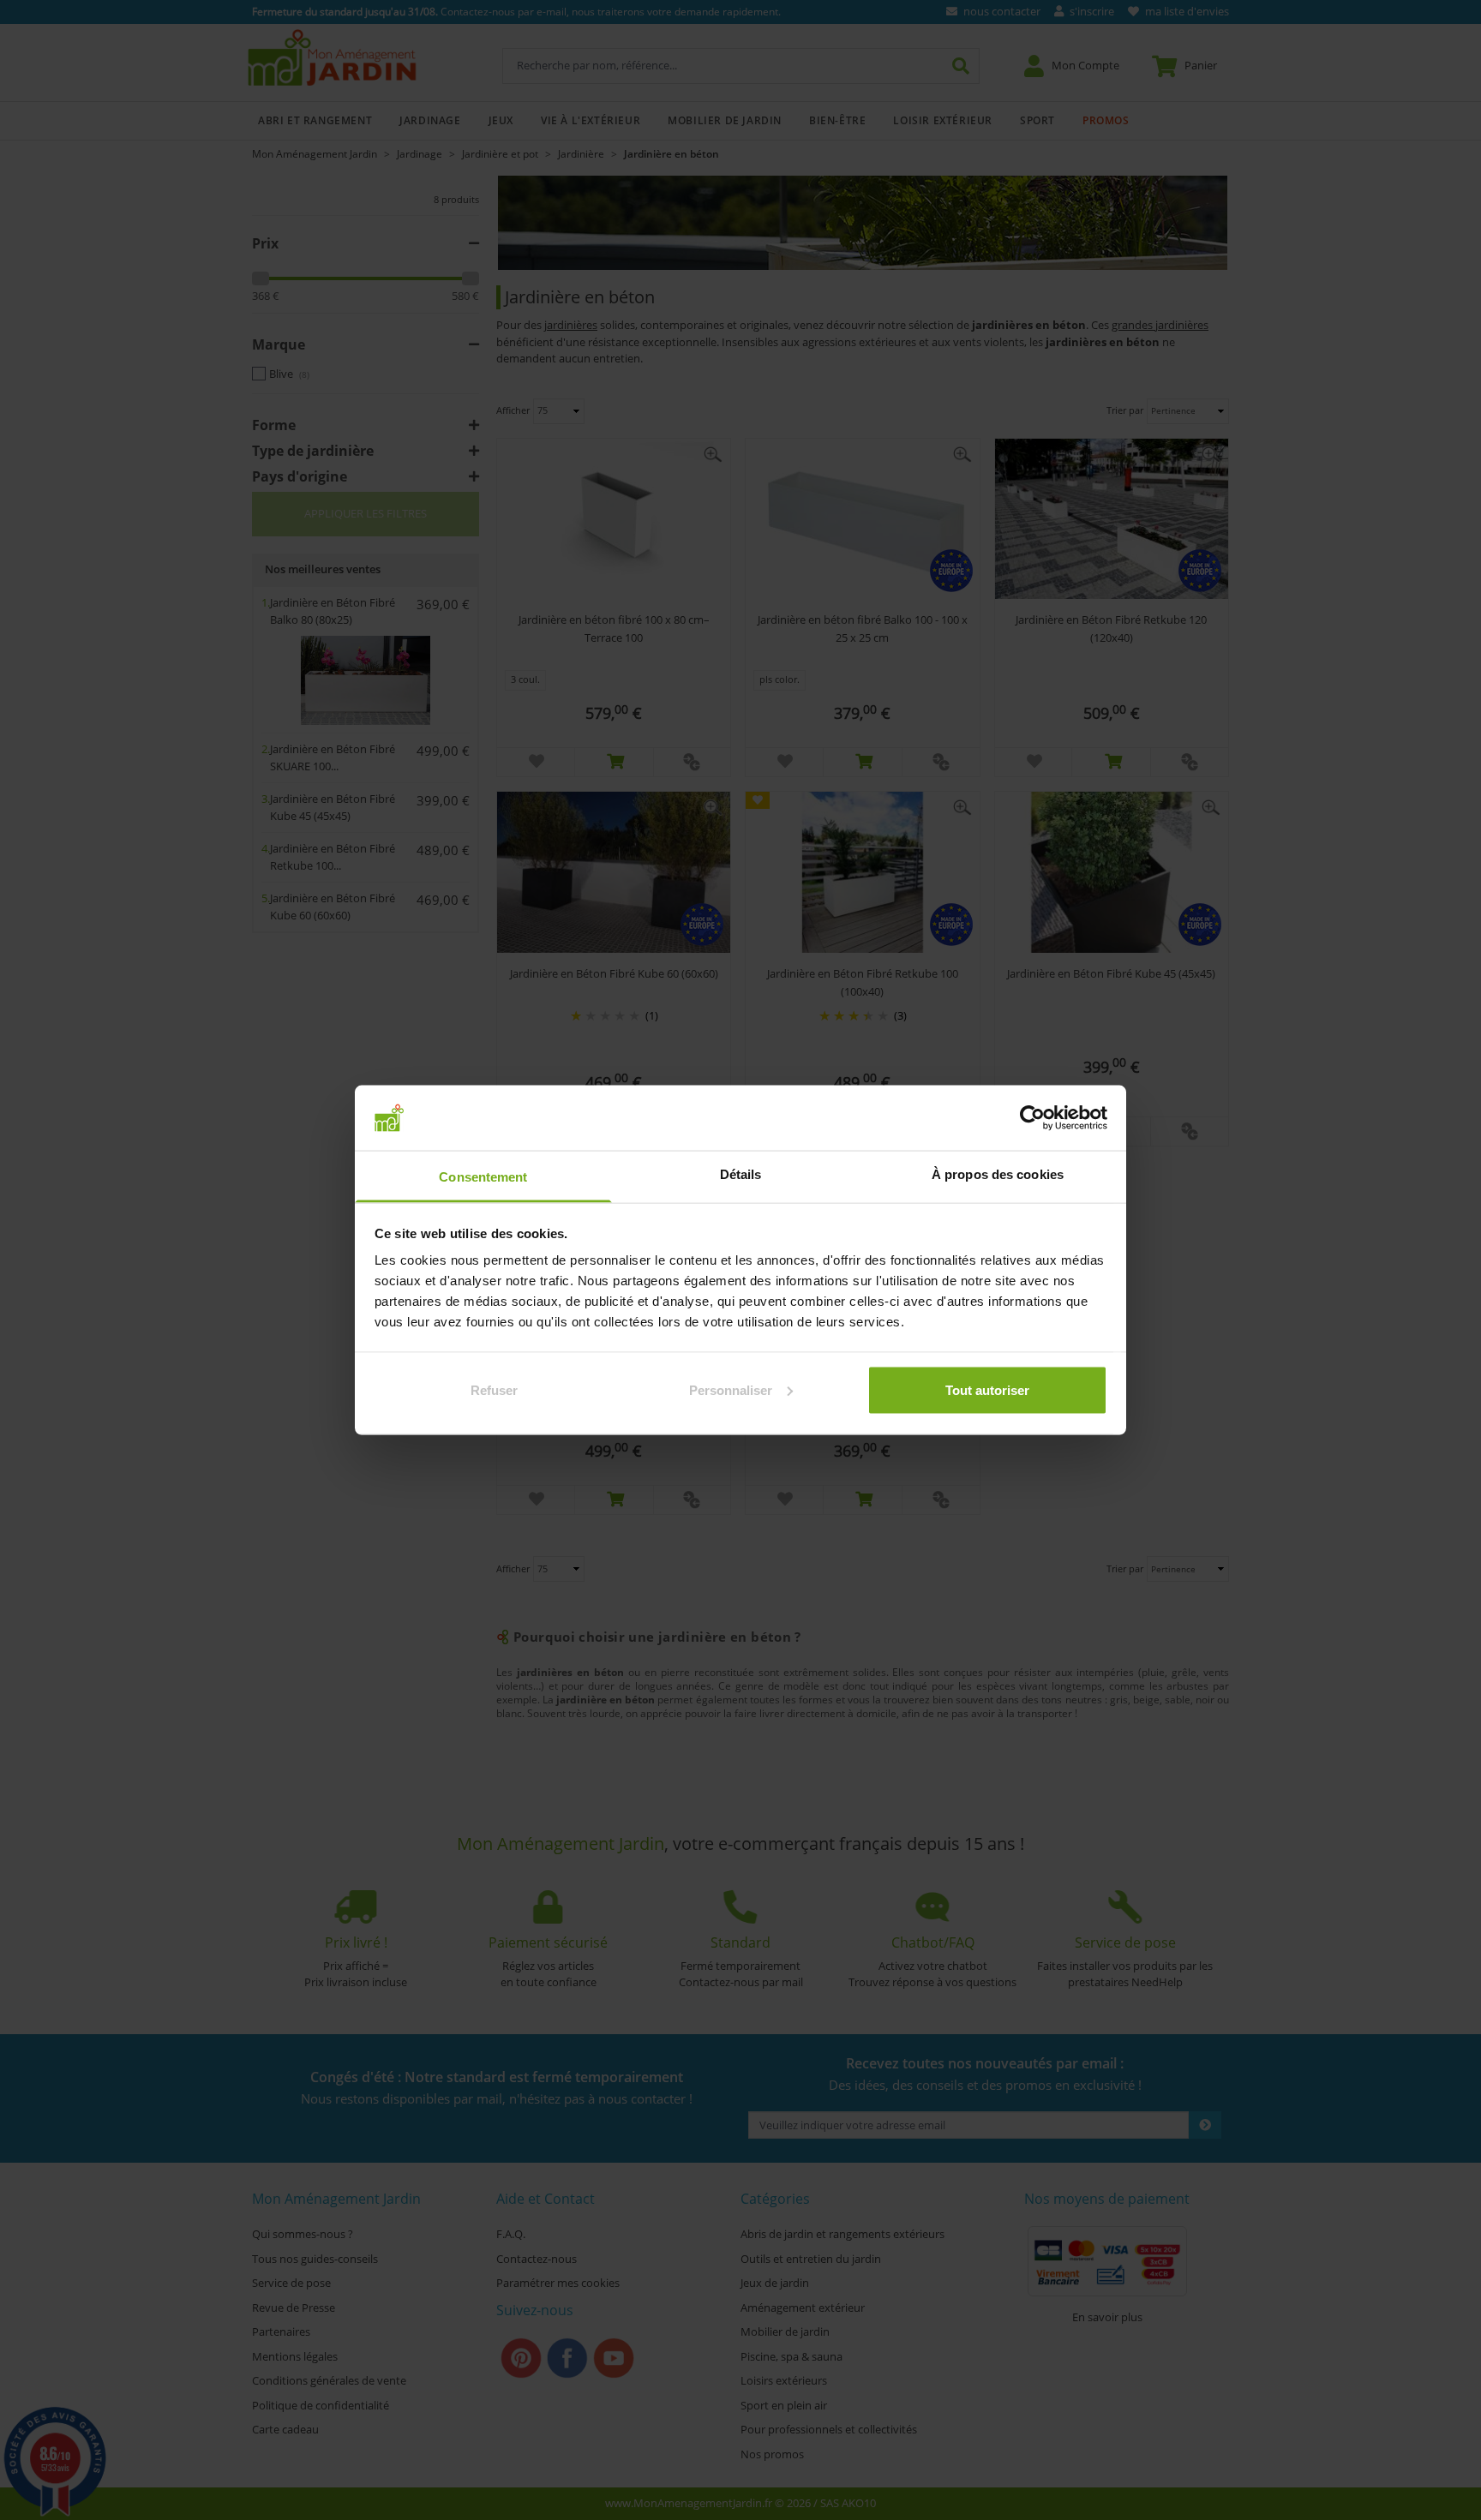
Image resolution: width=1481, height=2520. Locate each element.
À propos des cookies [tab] (998, 1174)
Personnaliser (731, 1389)
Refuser (494, 1389)
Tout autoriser (987, 1389)
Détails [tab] (741, 1174)
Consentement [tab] (483, 1177)
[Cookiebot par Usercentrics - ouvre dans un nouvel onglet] (1032, 1117)
